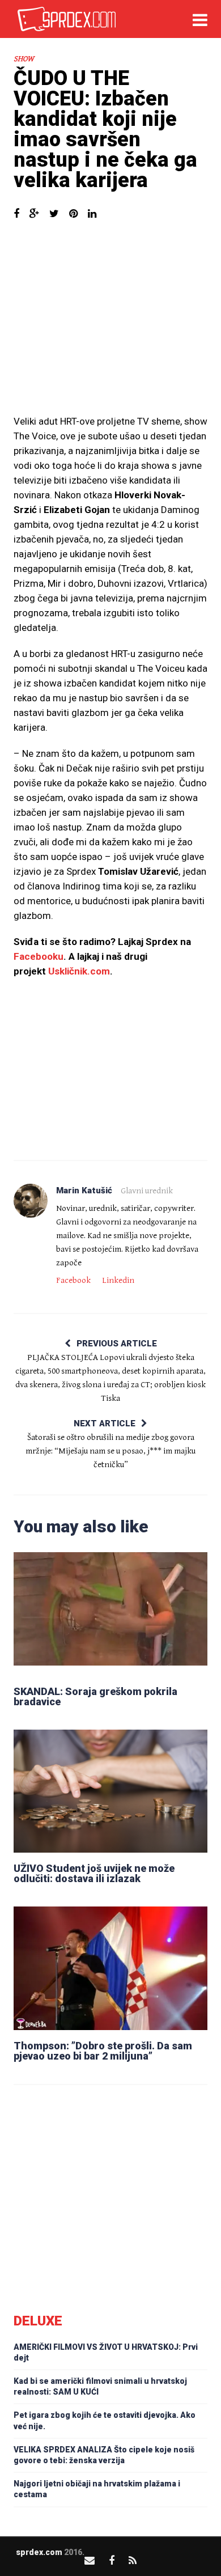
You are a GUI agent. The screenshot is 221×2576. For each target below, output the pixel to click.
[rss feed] (133, 2560)
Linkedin (118, 1280)
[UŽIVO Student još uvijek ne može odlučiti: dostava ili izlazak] (110, 1791)
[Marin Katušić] (31, 1201)
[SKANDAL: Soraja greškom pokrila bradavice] (110, 1614)
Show (24, 59)
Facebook (73, 1280)
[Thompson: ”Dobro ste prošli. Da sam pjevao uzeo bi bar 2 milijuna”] (110, 1968)
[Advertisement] (110, 323)
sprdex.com (39, 2552)
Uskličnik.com (79, 971)
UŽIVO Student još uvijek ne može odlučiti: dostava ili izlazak (94, 1873)
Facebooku (39, 956)
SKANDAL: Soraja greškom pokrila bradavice (95, 1696)
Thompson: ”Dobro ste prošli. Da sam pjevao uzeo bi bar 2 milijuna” (103, 2051)
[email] (90, 2560)
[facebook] (112, 2560)
